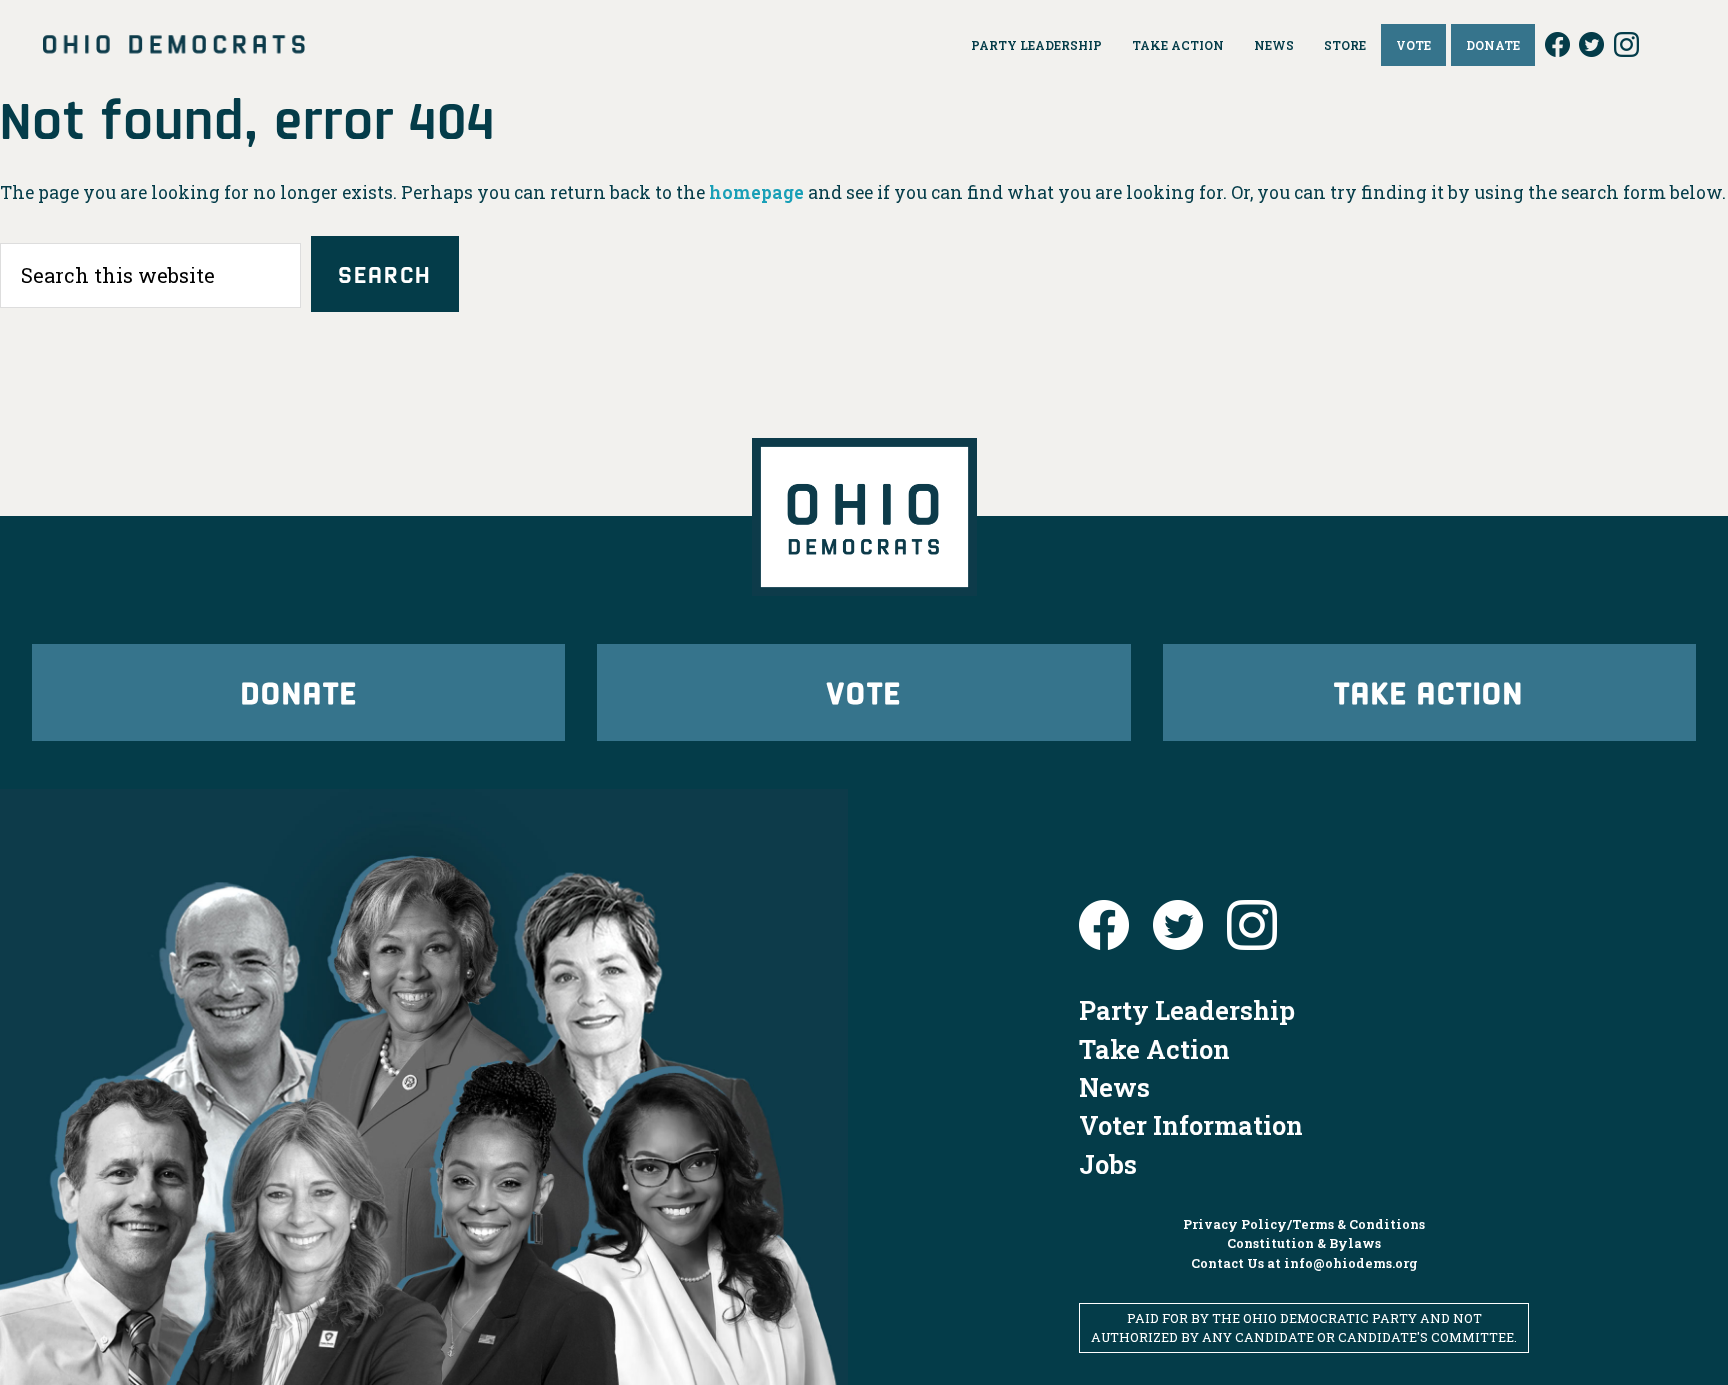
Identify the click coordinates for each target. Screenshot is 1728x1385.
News (1114, 1087)
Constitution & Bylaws (1304, 1243)
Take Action (1429, 691)
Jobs (1108, 1164)
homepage (756, 192)
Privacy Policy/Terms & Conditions (1304, 1224)
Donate (299, 691)
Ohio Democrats (174, 45)
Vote (864, 691)
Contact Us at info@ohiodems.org (1304, 1263)
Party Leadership (1187, 1010)
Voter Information (1191, 1125)
